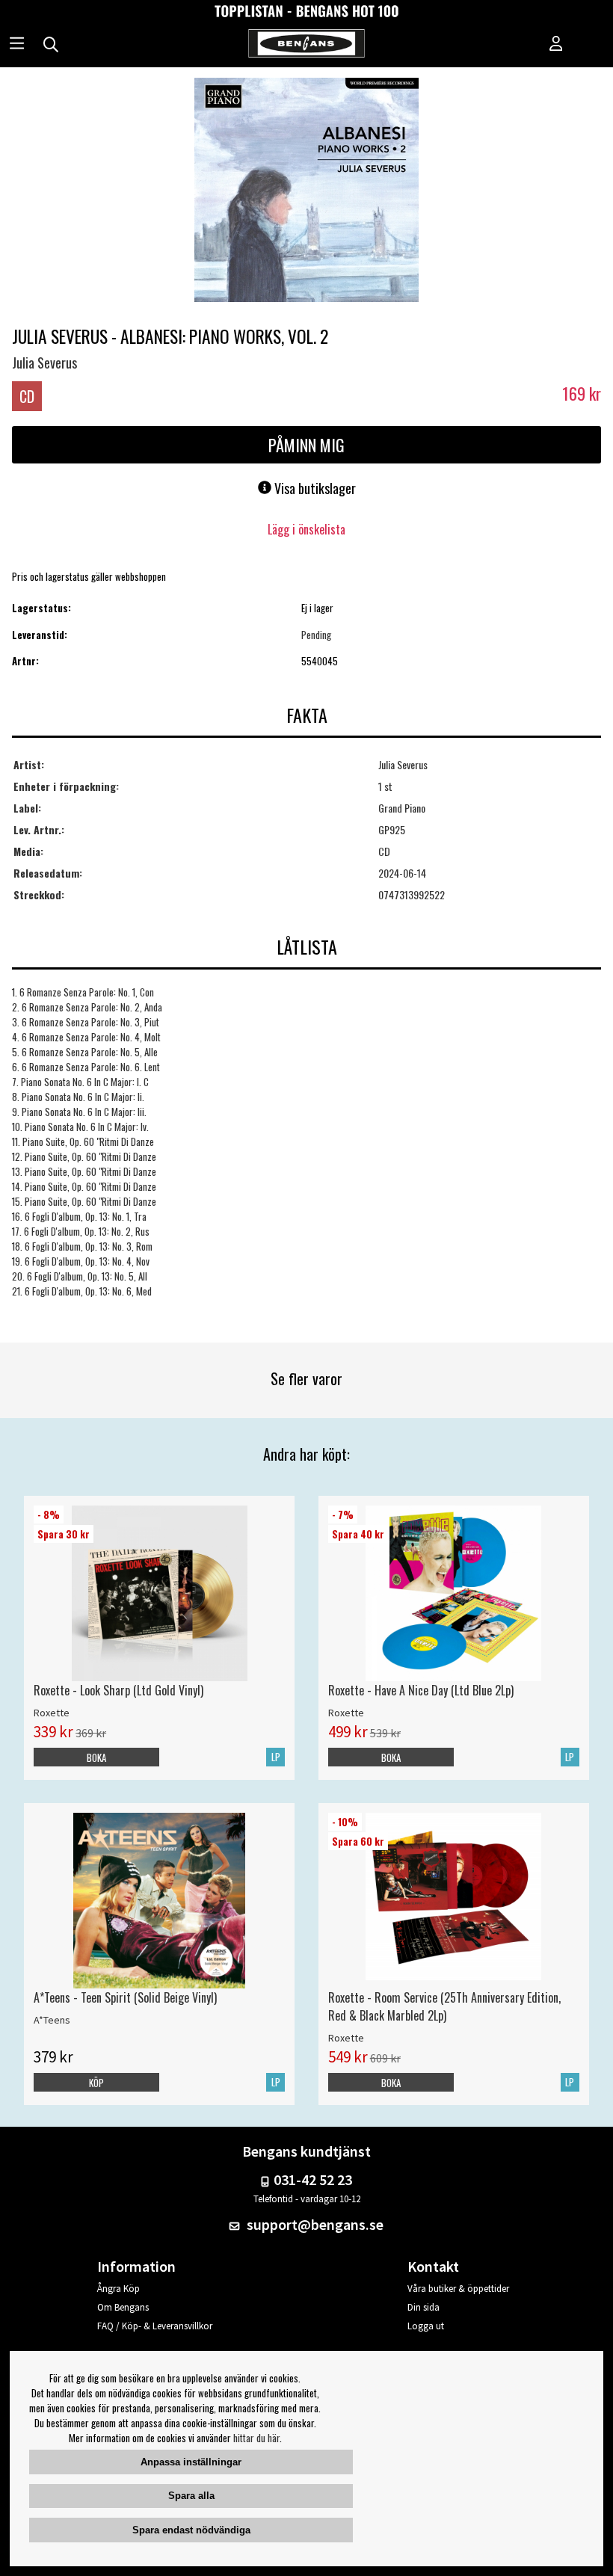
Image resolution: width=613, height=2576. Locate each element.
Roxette (52, 1713)
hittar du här (256, 2438)
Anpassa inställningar (191, 2462)
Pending (316, 635)
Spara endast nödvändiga (191, 2530)
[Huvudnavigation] (17, 45)
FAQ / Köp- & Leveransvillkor (155, 2326)
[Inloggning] (556, 45)
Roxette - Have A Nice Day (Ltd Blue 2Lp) (421, 1690)
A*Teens (52, 2020)
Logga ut (426, 2326)
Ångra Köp (118, 2289)
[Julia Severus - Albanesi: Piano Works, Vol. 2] (306, 191)
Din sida (423, 2307)
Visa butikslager (314, 488)
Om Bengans (123, 2307)
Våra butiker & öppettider (458, 2289)
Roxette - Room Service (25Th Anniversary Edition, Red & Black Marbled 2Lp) (444, 2006)
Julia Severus (44, 363)
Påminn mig (306, 445)
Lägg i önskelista (306, 529)
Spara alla (191, 2496)
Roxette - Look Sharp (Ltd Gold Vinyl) (118, 1690)
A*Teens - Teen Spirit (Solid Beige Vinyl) (125, 1997)
